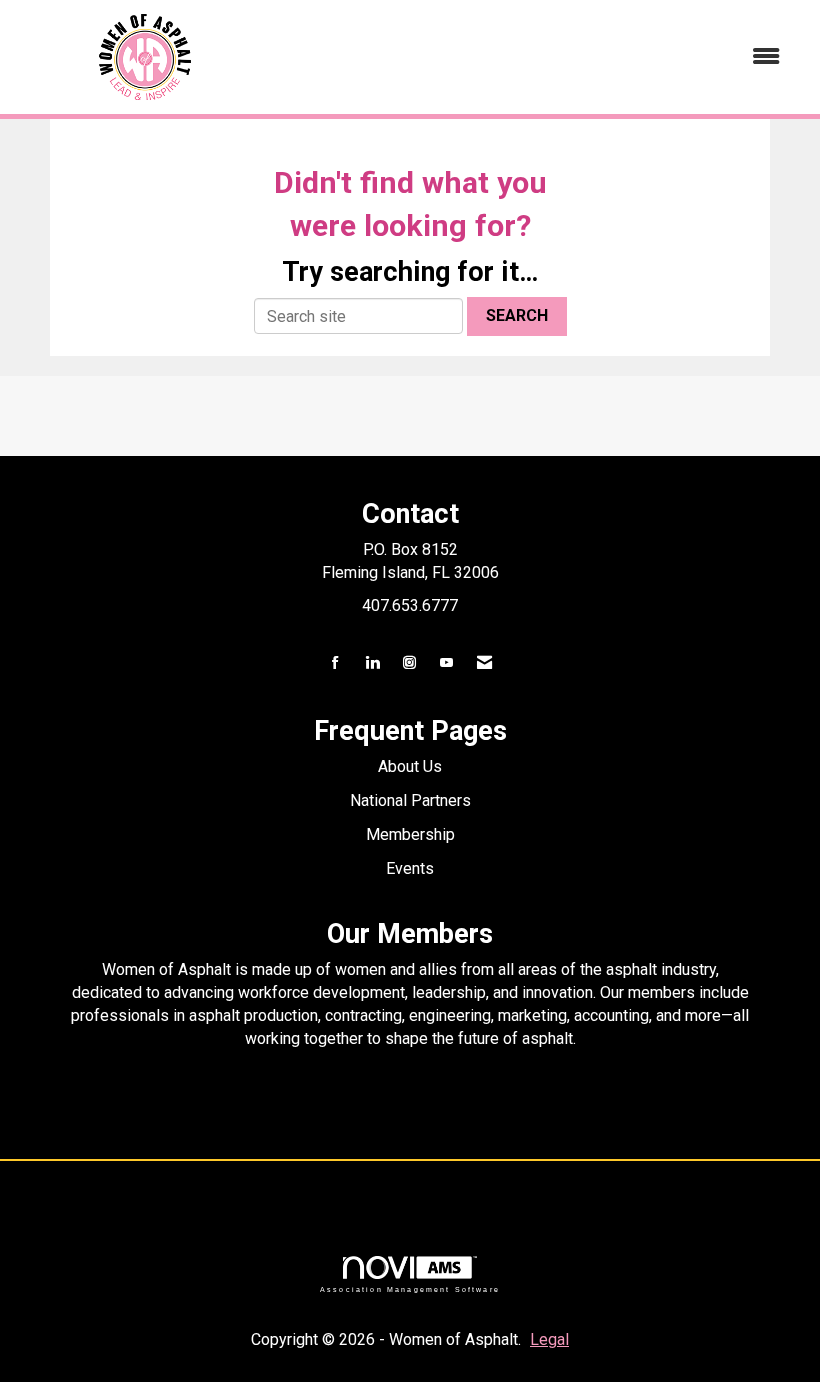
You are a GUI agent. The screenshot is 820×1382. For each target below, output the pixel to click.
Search (517, 315)
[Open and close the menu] (537, 57)
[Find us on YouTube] (446, 663)
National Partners (410, 800)
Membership (410, 834)
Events (410, 868)
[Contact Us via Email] (484, 663)
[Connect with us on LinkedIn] (372, 663)
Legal (549, 1339)
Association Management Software (410, 1289)
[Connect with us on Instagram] (409, 663)
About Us (410, 766)
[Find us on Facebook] (335, 663)
